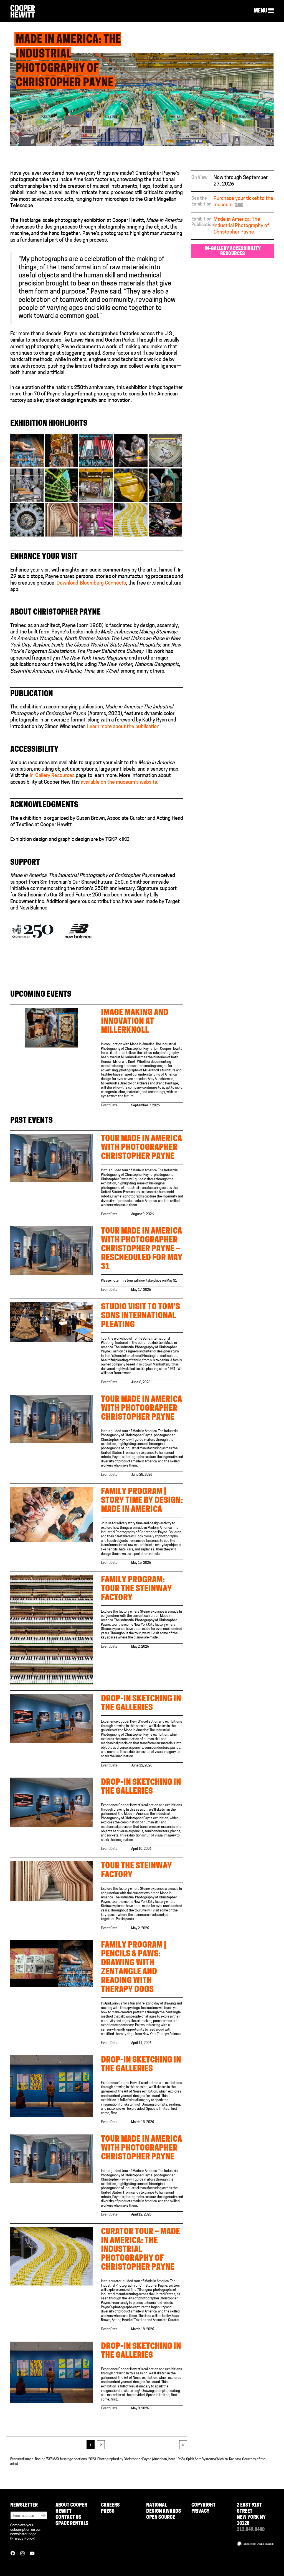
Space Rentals (72, 2524)
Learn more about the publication (123, 727)
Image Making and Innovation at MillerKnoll (135, 1022)
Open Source (161, 2518)
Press (108, 2512)
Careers (110, 2505)
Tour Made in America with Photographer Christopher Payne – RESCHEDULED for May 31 (142, 1249)
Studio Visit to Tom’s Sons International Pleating (140, 1316)
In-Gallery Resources (52, 776)
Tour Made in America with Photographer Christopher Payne (141, 1148)
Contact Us (68, 2518)
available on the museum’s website (119, 783)
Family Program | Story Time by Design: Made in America (142, 1501)
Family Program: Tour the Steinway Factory (136, 1589)
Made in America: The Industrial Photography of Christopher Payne (241, 226)
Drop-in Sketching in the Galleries (141, 1704)
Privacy (200, 2512)
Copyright (203, 2505)
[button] (264, 11)
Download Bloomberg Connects (91, 583)
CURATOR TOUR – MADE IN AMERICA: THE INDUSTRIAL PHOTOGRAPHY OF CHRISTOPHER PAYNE (140, 2250)
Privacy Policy (23, 2539)
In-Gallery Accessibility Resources (233, 252)
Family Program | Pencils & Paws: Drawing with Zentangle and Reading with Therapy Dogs (134, 1968)
